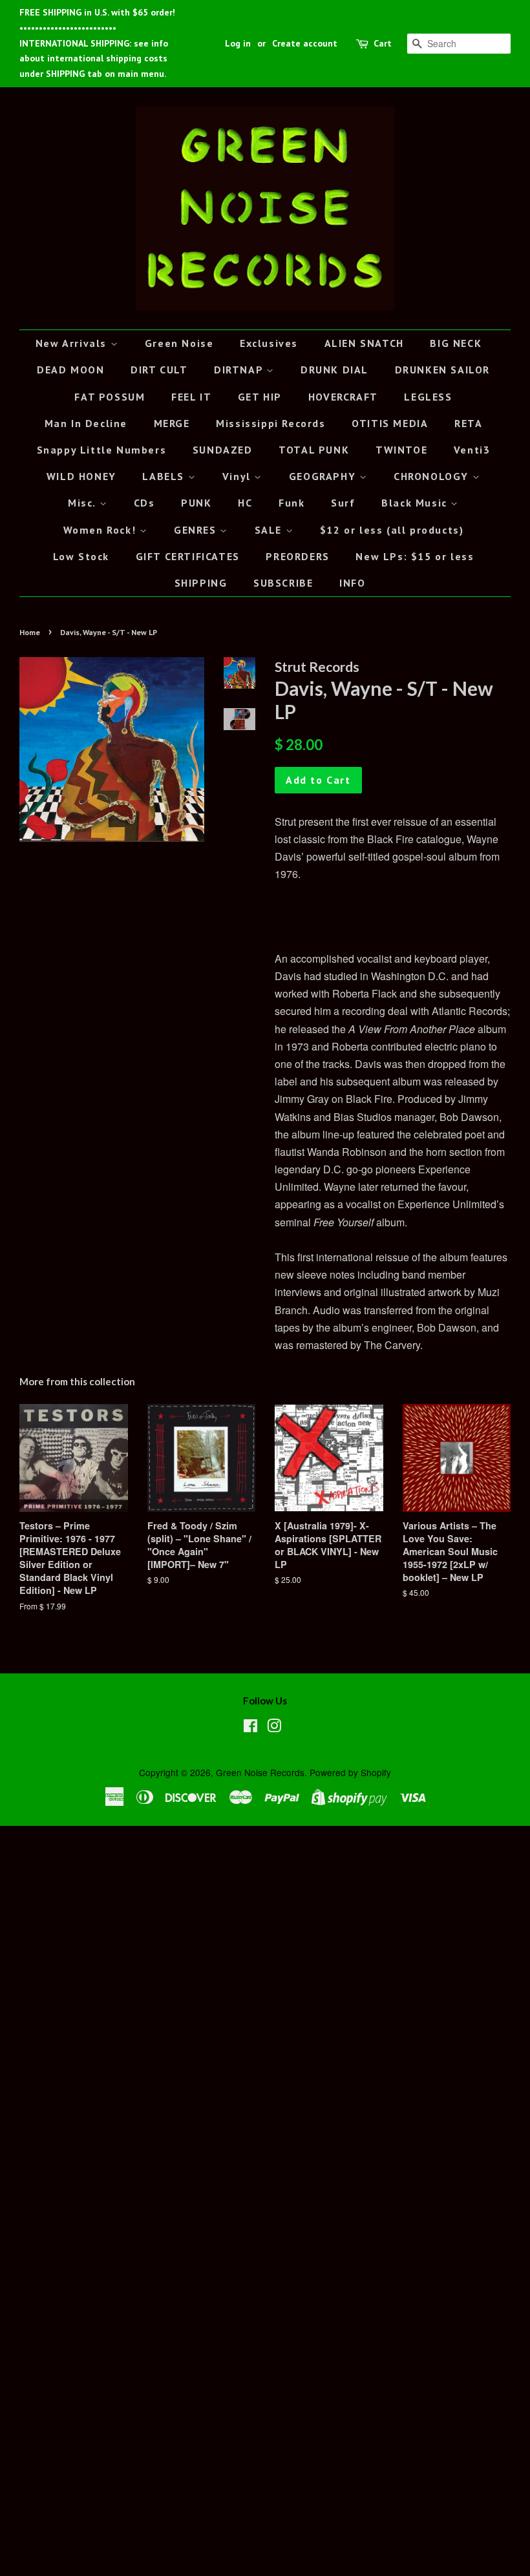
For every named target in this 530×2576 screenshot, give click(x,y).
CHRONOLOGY (433, 476)
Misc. (84, 503)
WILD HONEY (81, 476)
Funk (291, 503)
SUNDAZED (223, 450)
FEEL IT (191, 397)
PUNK (196, 503)
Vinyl (238, 476)
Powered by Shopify (350, 1772)
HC (245, 503)
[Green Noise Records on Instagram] (274, 1728)
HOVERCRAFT (343, 397)
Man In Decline (86, 423)
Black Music (416, 503)
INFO (352, 583)
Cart (383, 43)
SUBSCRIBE (283, 583)
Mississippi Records (270, 423)
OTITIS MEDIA (390, 423)
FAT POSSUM (110, 397)
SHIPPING (201, 583)
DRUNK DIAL (334, 370)
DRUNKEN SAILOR (442, 370)
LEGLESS (428, 397)
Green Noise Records (260, 1772)
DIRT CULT (159, 370)
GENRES (197, 530)
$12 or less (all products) (392, 530)
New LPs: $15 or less (415, 556)
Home (30, 632)
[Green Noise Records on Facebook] (250, 1728)
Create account (305, 43)
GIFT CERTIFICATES (188, 556)
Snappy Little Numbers (102, 450)
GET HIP (260, 397)
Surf (343, 503)
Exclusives (269, 343)
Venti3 (472, 450)
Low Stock (81, 556)
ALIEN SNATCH (364, 343)
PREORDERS (297, 556)
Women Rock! (101, 530)
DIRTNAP (240, 370)
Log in (238, 43)
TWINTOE (401, 450)
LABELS (165, 476)
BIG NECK (456, 343)
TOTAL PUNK (314, 450)
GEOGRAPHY (324, 476)
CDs (144, 503)
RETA (468, 423)
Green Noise (179, 343)
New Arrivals (73, 343)
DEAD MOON (70, 370)
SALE (270, 530)
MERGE (172, 423)
